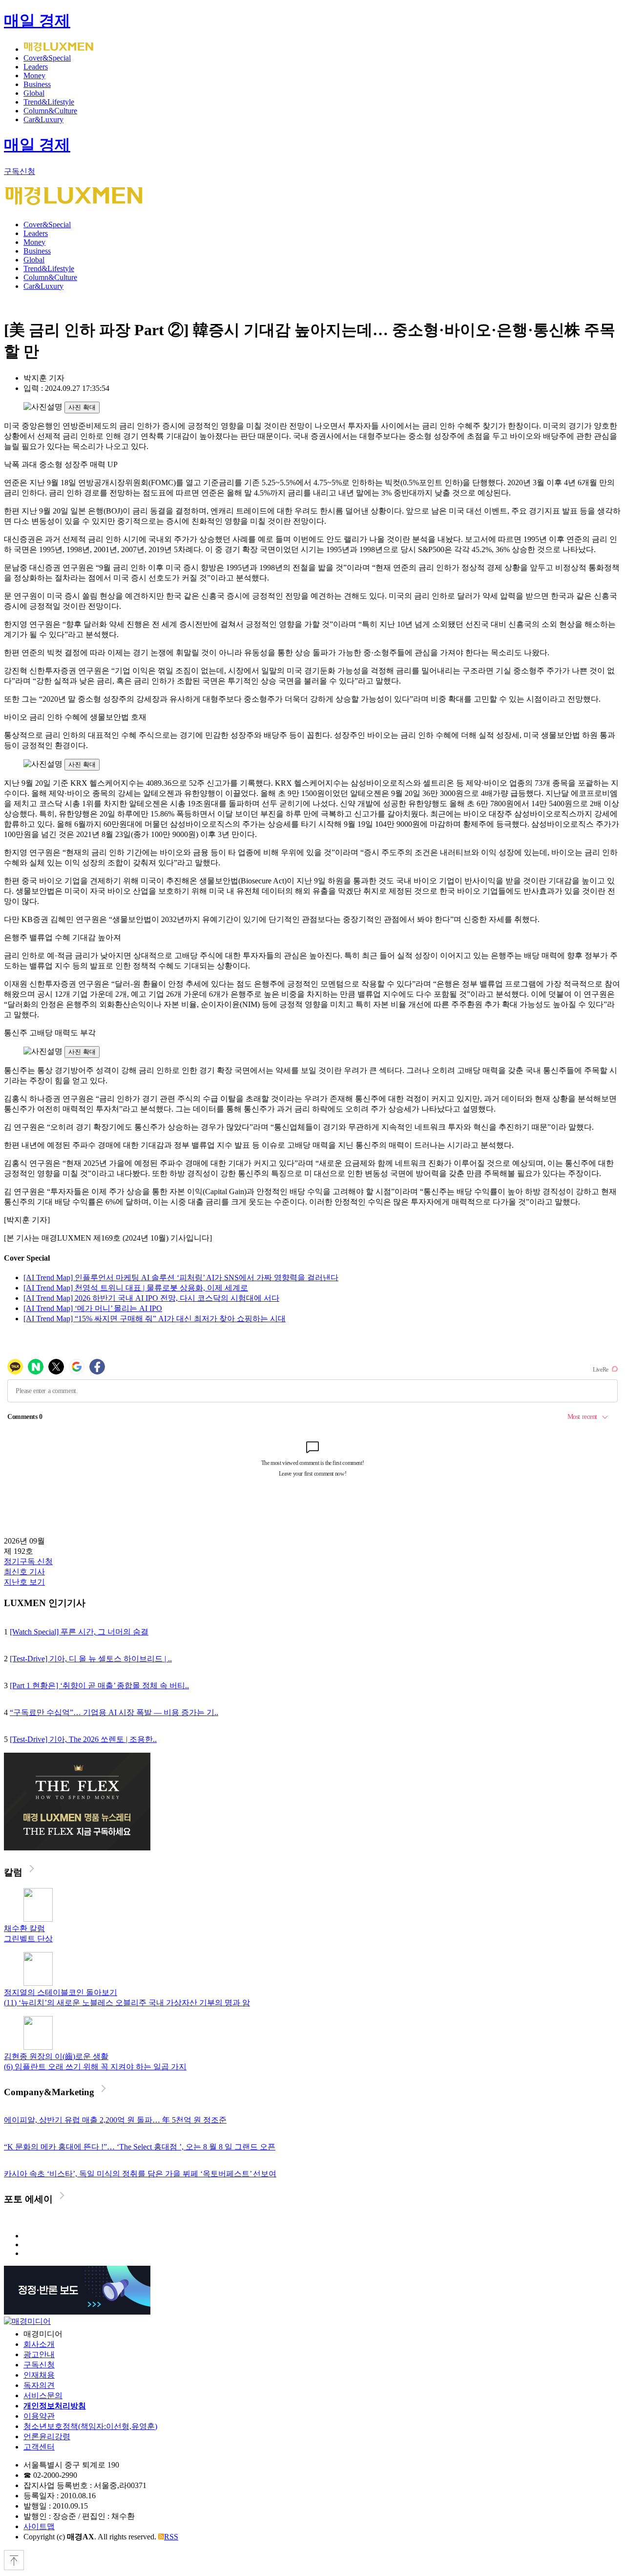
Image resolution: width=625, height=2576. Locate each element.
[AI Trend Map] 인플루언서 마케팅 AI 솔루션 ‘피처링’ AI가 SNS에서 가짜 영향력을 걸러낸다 (181, 1277)
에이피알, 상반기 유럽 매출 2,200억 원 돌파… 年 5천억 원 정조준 (115, 2120)
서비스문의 (43, 2395)
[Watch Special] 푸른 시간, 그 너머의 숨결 (79, 1632)
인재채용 (39, 2375)
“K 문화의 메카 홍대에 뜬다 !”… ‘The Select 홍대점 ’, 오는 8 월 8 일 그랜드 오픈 (140, 2147)
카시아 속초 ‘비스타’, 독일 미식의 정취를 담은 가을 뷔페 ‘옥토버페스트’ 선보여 (140, 2174)
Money (34, 75)
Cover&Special (47, 58)
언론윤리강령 (47, 2436)
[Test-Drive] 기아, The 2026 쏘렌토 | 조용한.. (83, 1739)
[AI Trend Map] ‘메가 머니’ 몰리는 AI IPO (93, 1308)
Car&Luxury (43, 119)
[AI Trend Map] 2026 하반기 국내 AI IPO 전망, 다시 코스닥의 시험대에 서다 (151, 1298)
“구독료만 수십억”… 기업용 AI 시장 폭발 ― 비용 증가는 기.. (114, 1712)
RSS (171, 2537)
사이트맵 (39, 2526)
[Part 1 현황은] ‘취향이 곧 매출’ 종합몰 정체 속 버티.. (99, 1685)
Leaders (36, 67)
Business (37, 84)
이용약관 (39, 2416)
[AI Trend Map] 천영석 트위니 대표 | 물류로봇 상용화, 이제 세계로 (136, 1288)
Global (34, 93)
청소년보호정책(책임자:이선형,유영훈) (90, 2426)
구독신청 (20, 171)
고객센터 (39, 2447)
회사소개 (39, 2344)
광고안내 (39, 2354)
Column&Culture (50, 111)
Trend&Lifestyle (49, 102)
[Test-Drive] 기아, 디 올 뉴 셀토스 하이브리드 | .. (91, 1659)
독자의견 (39, 2385)
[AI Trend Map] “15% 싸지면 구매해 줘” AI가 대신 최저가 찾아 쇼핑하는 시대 (155, 1319)
